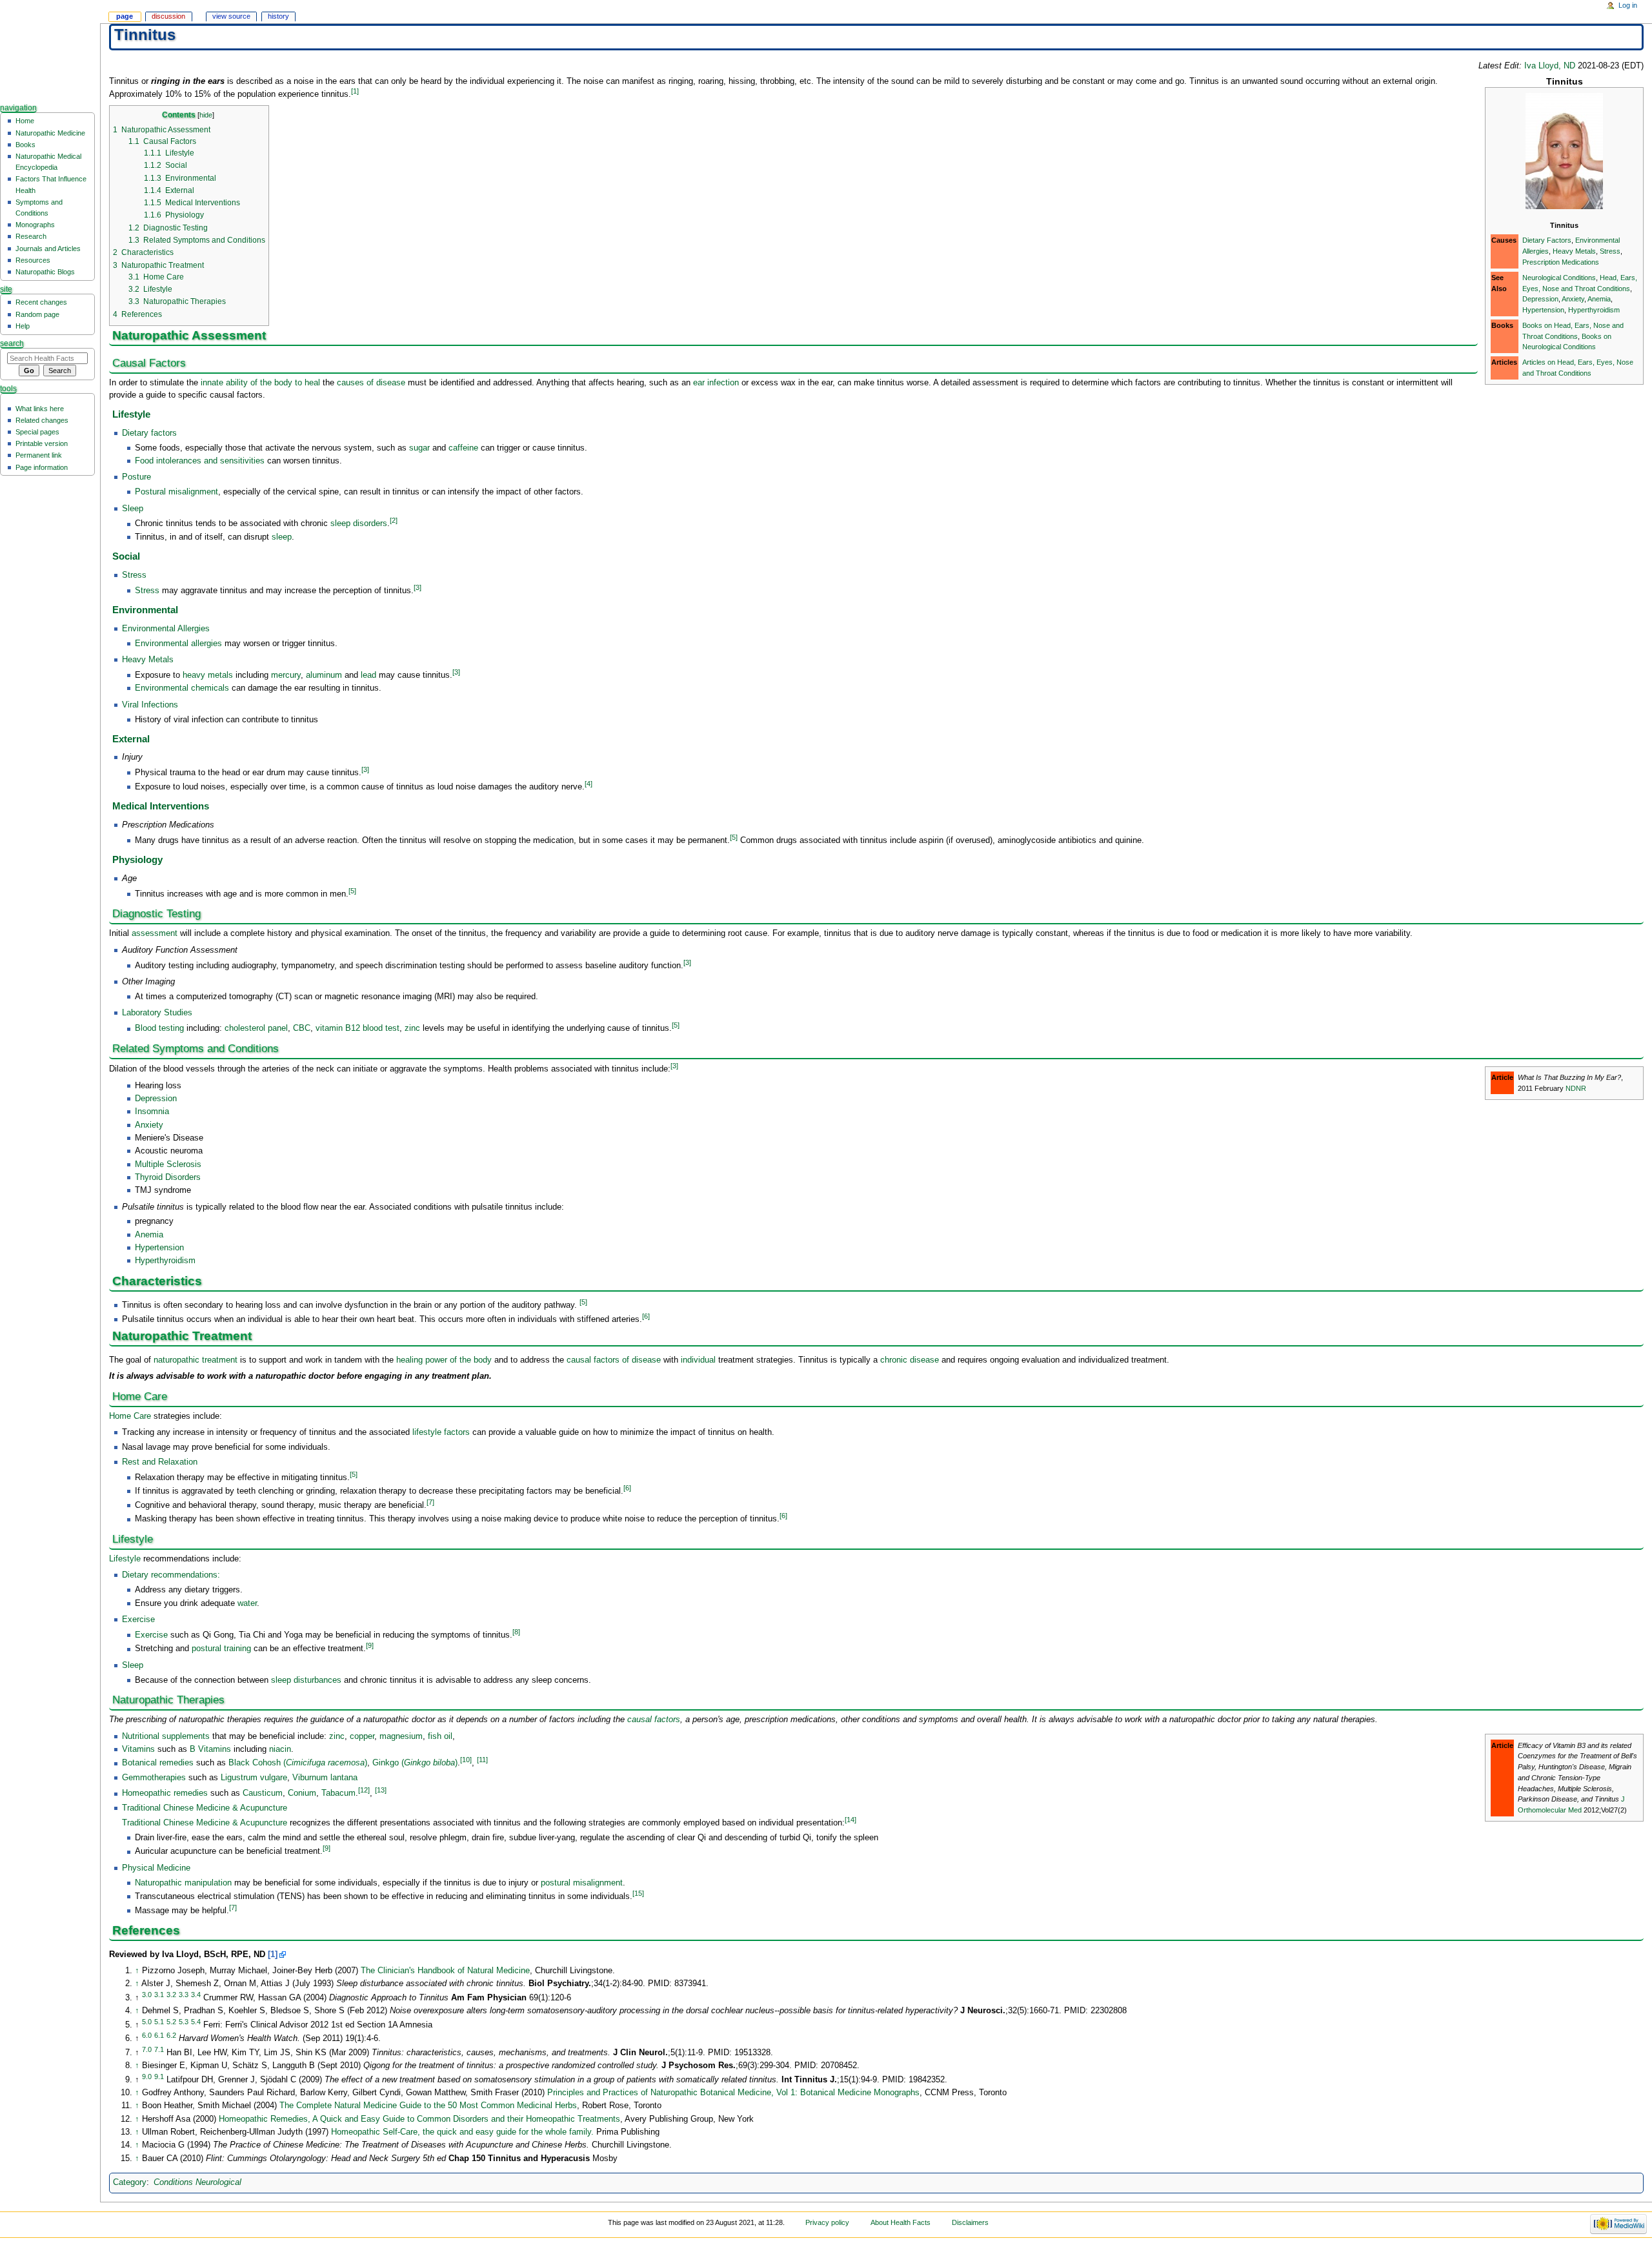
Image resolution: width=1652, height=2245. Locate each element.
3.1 (159, 1995)
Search (12, 343)
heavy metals (208, 675)
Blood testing (159, 1029)
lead (368, 675)
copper (362, 1736)
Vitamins (140, 1749)
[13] (381, 1790)
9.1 (159, 2077)
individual (698, 1360)
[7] (430, 1502)
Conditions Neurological (197, 2182)
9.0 (147, 2077)
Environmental (145, 610)
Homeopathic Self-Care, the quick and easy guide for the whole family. (462, 2132)
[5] (734, 837)
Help (23, 326)
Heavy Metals (1574, 251)
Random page (37, 314)
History (278, 16)
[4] (589, 784)
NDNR (1576, 1088)
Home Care (130, 1416)
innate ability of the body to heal (260, 383)
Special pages (37, 432)
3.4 (196, 1995)
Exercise (138, 1620)
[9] (370, 1645)
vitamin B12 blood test (358, 1029)
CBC (302, 1029)
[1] (355, 91)
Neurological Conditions (1559, 278)
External (131, 739)
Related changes (42, 420)
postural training (221, 1649)
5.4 (196, 2022)
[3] (418, 587)
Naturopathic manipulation (183, 1883)
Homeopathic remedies (165, 1794)
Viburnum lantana (325, 1778)
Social (126, 556)
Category (130, 2182)
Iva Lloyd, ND (1550, 66)
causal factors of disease (614, 1360)
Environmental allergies (178, 644)
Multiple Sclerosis (168, 1164)
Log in (1628, 5)
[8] (516, 1632)
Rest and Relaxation (160, 1462)
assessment (155, 933)
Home (25, 121)
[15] (638, 1893)
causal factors (654, 1720)
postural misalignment (582, 1883)
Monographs (35, 225)
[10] (466, 1760)
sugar (419, 448)
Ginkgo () (415, 1763)
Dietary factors (149, 433)
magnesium (401, 1736)
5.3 (184, 2022)
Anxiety (1573, 299)
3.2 (171, 1995)
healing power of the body (444, 1360)
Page (125, 16)
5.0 (147, 2022)
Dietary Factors (1547, 240)
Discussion (168, 16)
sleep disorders (359, 524)
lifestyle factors (441, 1432)
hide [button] (206, 115)
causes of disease (371, 383)
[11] (482, 1760)
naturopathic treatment (196, 1360)
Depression (1540, 299)
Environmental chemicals (182, 688)
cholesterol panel (256, 1029)
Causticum (263, 1794)
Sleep (133, 509)
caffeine (463, 448)
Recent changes (41, 302)
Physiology (137, 860)
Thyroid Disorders (168, 1177)
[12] (364, 1790)
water (247, 1603)
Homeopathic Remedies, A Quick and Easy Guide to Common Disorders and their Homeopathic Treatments (419, 2119)
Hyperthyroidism (1594, 310)
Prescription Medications (1561, 262)
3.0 (147, 1995)
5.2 (171, 2022)
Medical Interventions (161, 806)
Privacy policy (827, 2222)
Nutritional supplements (166, 1736)
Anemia (1599, 299)
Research (31, 236)
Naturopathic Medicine (50, 133)
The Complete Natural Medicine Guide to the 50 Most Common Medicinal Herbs (428, 2106)
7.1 (159, 2049)
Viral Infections (150, 705)
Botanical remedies (158, 1763)
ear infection (716, 383)
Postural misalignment (176, 492)
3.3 (184, 1995)
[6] (646, 1316)
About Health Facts (901, 2222)
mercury (286, 675)
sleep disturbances (306, 1680)
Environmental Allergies (166, 629)
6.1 (159, 2035)
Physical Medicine (156, 1868)
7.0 (147, 2049)
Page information (42, 467)
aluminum (324, 675)
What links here (40, 409)
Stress (1610, 251)
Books (25, 145)
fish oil (440, 1736)
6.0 (147, 2035)
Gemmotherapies (154, 1778)
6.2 (171, 2035)
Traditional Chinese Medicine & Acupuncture (205, 1808)
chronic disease (910, 1360)
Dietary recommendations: (171, 1575)
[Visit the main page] (50, 50)
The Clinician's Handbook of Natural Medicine (445, 1971)
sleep (282, 537)
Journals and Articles (48, 249)
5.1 (159, 2022)
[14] (851, 1820)
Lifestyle (131, 414)
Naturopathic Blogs (45, 272)
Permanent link (39, 455)
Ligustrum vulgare (254, 1778)
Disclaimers (970, 2222)
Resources (33, 260)
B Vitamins (210, 1749)
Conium (302, 1794)
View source (231, 16)
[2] (394, 520)
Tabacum (338, 1794)
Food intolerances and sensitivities (200, 461)
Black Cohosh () (298, 1763)
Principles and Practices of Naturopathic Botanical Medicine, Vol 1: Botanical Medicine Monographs (733, 2093)
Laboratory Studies (157, 1013)
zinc (412, 1029)
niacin (280, 1749)
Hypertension (1543, 310)
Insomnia (152, 1112)
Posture (136, 477)
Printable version (42, 443)
